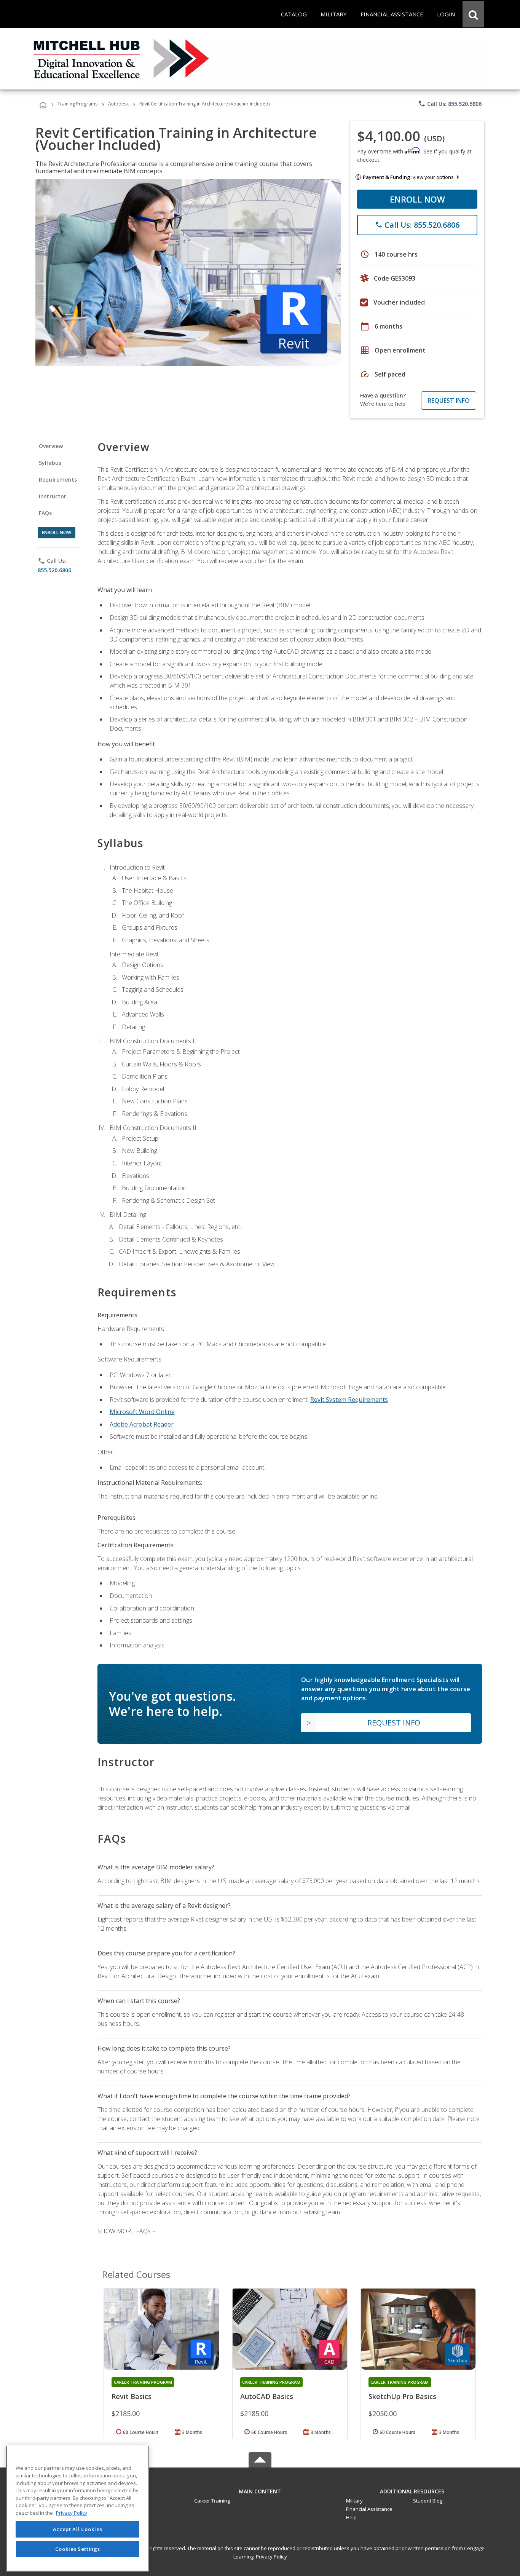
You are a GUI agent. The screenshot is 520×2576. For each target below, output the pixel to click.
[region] (77, 2508)
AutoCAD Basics (267, 2396)
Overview (51, 446)
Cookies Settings (78, 2549)
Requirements (58, 480)
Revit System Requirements (349, 1400)
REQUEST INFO (449, 401)
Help (351, 2517)
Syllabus (50, 463)
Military (354, 2501)
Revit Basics (132, 2396)
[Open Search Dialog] (473, 14)
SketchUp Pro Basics (402, 2396)
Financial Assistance (369, 2509)
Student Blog (428, 2501)
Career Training (212, 2501)
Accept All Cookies (78, 2529)
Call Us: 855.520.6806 (450, 104)
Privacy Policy (271, 2557)
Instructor (53, 496)
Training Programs (77, 104)
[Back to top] (260, 2490)
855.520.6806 (54, 570)
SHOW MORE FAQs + (127, 2231)
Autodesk (118, 104)
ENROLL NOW (417, 199)
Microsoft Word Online (142, 1412)
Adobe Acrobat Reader (142, 1424)
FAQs (45, 513)
